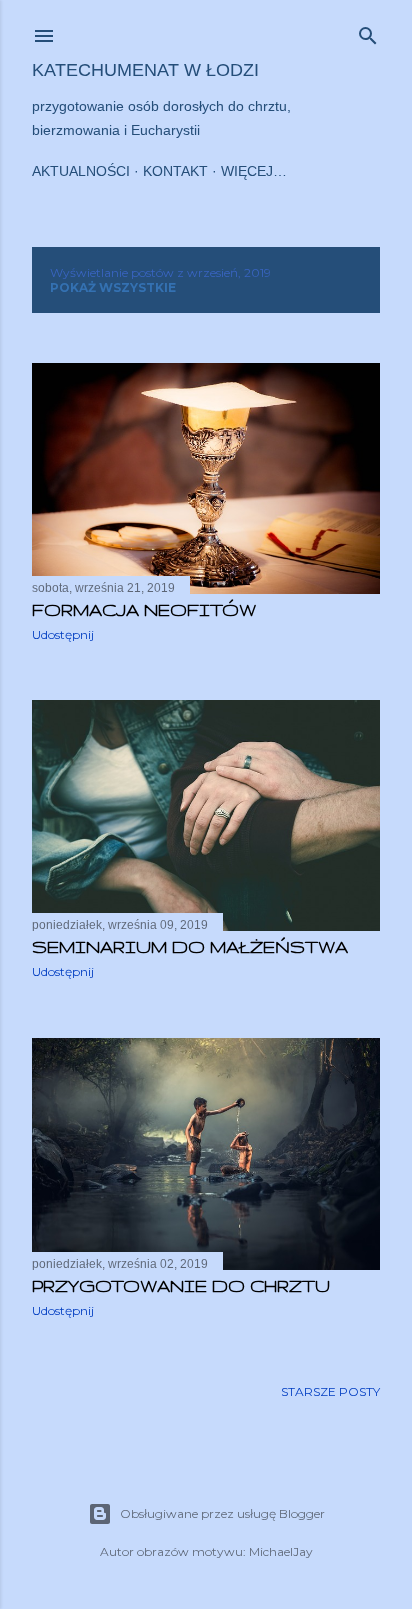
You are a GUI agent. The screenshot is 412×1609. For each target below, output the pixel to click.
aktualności (81, 171)
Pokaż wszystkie (113, 287)
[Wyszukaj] (368, 31)
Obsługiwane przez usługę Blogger (222, 1513)
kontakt (175, 171)
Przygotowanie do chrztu (181, 1285)
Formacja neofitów (144, 609)
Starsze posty (330, 1391)
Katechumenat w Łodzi (145, 70)
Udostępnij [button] (63, 634)
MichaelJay (281, 1551)
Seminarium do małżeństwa (190, 946)
